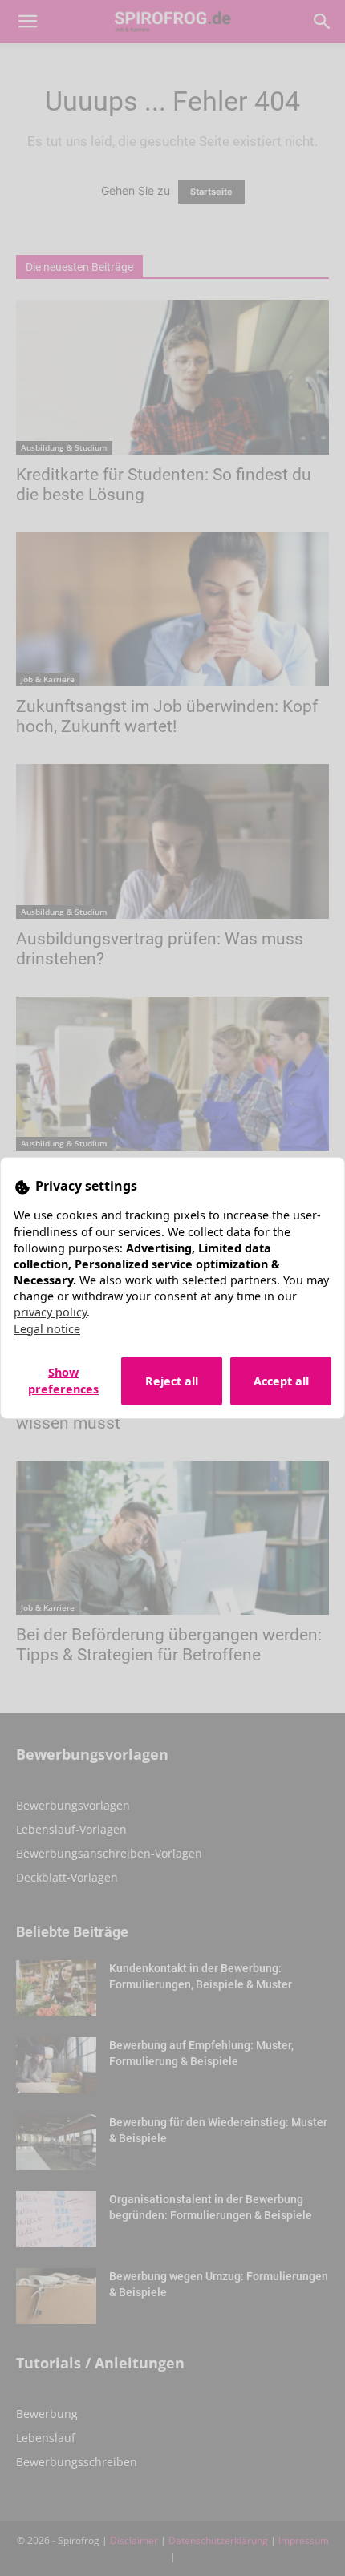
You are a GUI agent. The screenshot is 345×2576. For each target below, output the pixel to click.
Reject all (172, 1381)
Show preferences (63, 1381)
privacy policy (50, 1312)
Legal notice (47, 1329)
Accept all (281, 1381)
